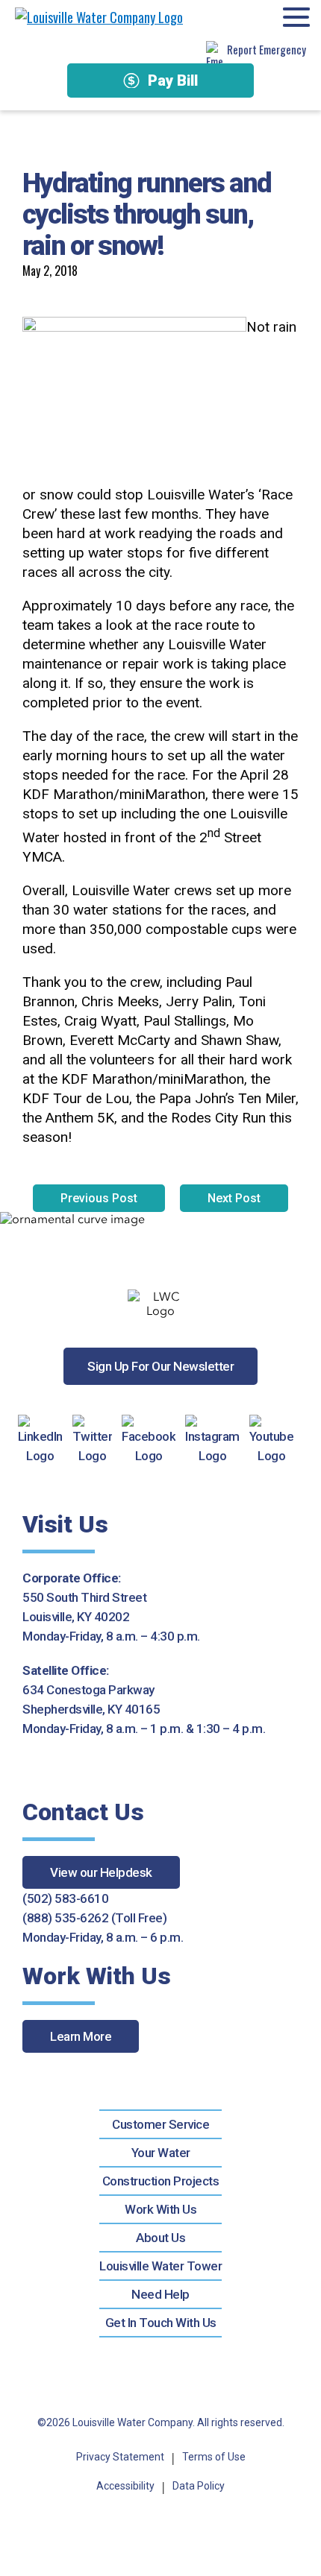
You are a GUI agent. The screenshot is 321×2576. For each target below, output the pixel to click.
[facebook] (153, 1440)
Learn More (81, 2036)
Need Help (160, 2294)
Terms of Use (214, 2457)
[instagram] (217, 1440)
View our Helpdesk (101, 1872)
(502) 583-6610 (65, 1898)
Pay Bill (173, 80)
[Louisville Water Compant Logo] (99, 17)
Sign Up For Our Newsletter (160, 1366)
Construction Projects (161, 2181)
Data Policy (199, 2486)
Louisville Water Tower (160, 2266)
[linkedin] (45, 1440)
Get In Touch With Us (161, 2323)
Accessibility (125, 2486)
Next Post (234, 1198)
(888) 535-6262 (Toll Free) (94, 1918)
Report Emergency (267, 49)
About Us (160, 2238)
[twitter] (97, 1440)
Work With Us (160, 2209)
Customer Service (160, 2124)
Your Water (161, 2153)
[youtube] (277, 1440)
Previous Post (99, 1198)
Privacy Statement (120, 2457)
